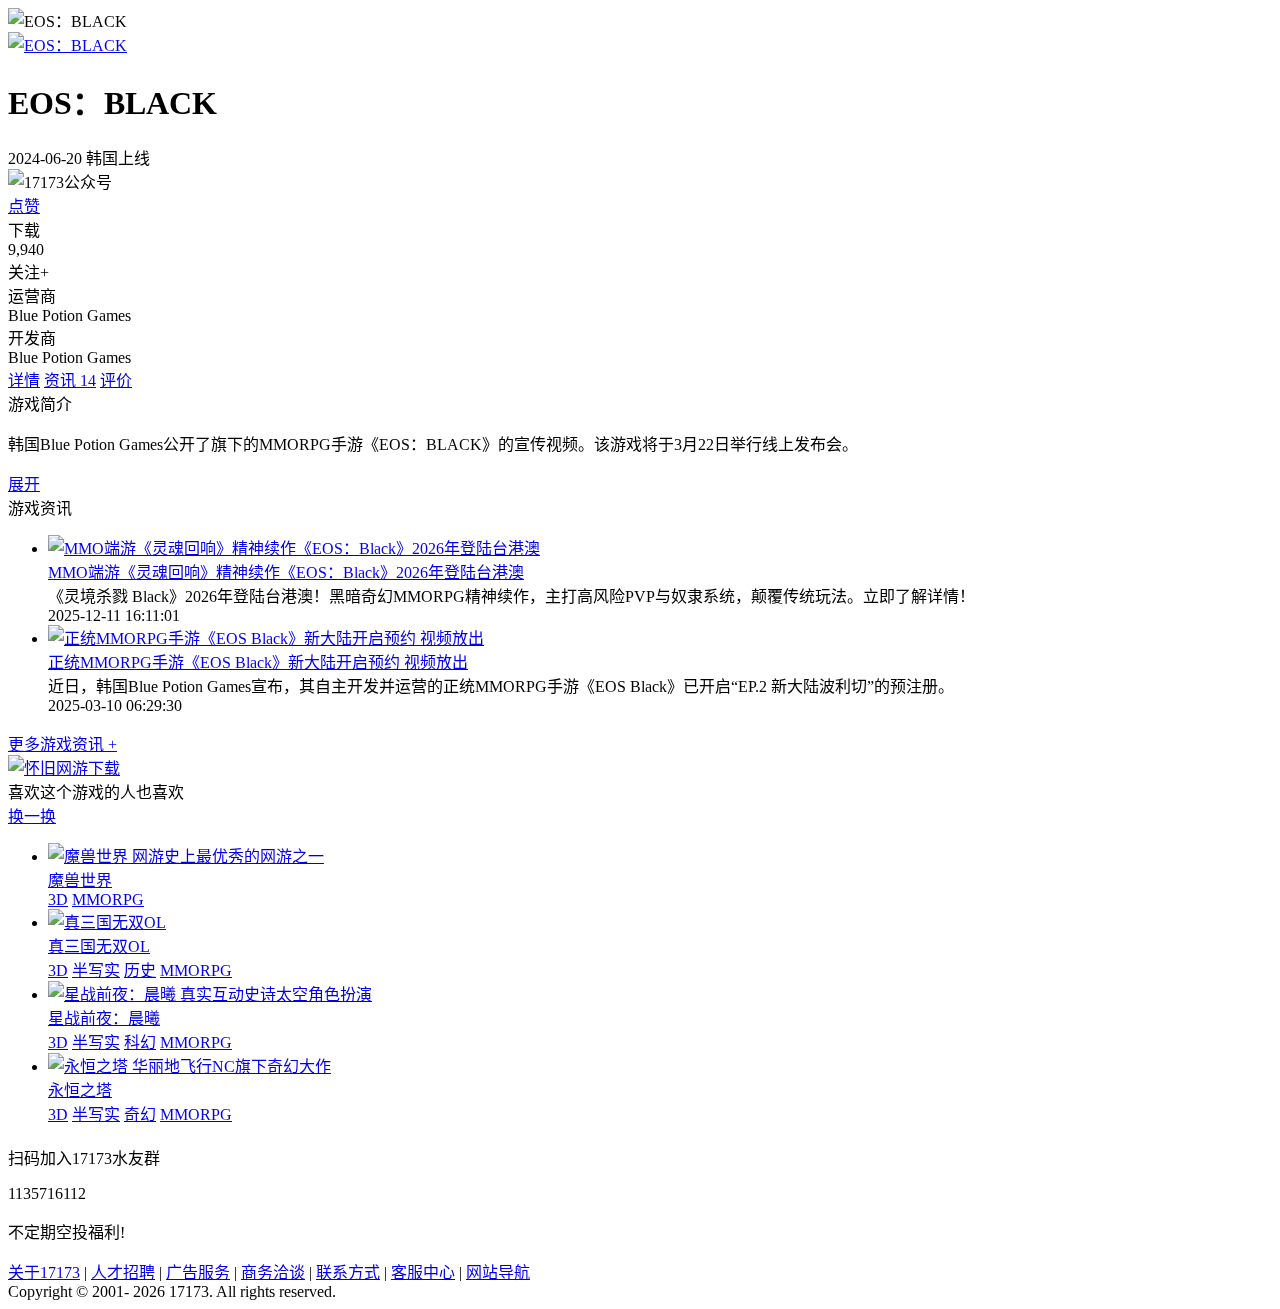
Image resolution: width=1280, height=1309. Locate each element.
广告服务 (198, 1272)
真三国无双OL (99, 946)
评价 (116, 380)
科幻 (140, 1042)
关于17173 (44, 1272)
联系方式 (348, 1272)
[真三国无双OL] (107, 922)
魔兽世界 (80, 880)
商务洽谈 (273, 1272)
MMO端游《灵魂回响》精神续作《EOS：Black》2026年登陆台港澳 (286, 572)
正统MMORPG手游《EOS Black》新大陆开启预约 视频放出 (258, 662)
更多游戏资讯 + (62, 744)
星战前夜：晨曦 (104, 1018)
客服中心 (423, 1272)
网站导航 (498, 1272)
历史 (140, 970)
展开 (24, 484)
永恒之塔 (80, 1090)
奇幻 (140, 1114)
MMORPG (108, 899)
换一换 (32, 816)
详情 (24, 380)
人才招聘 (123, 1272)
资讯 (70, 380)
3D (58, 899)
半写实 (96, 970)
